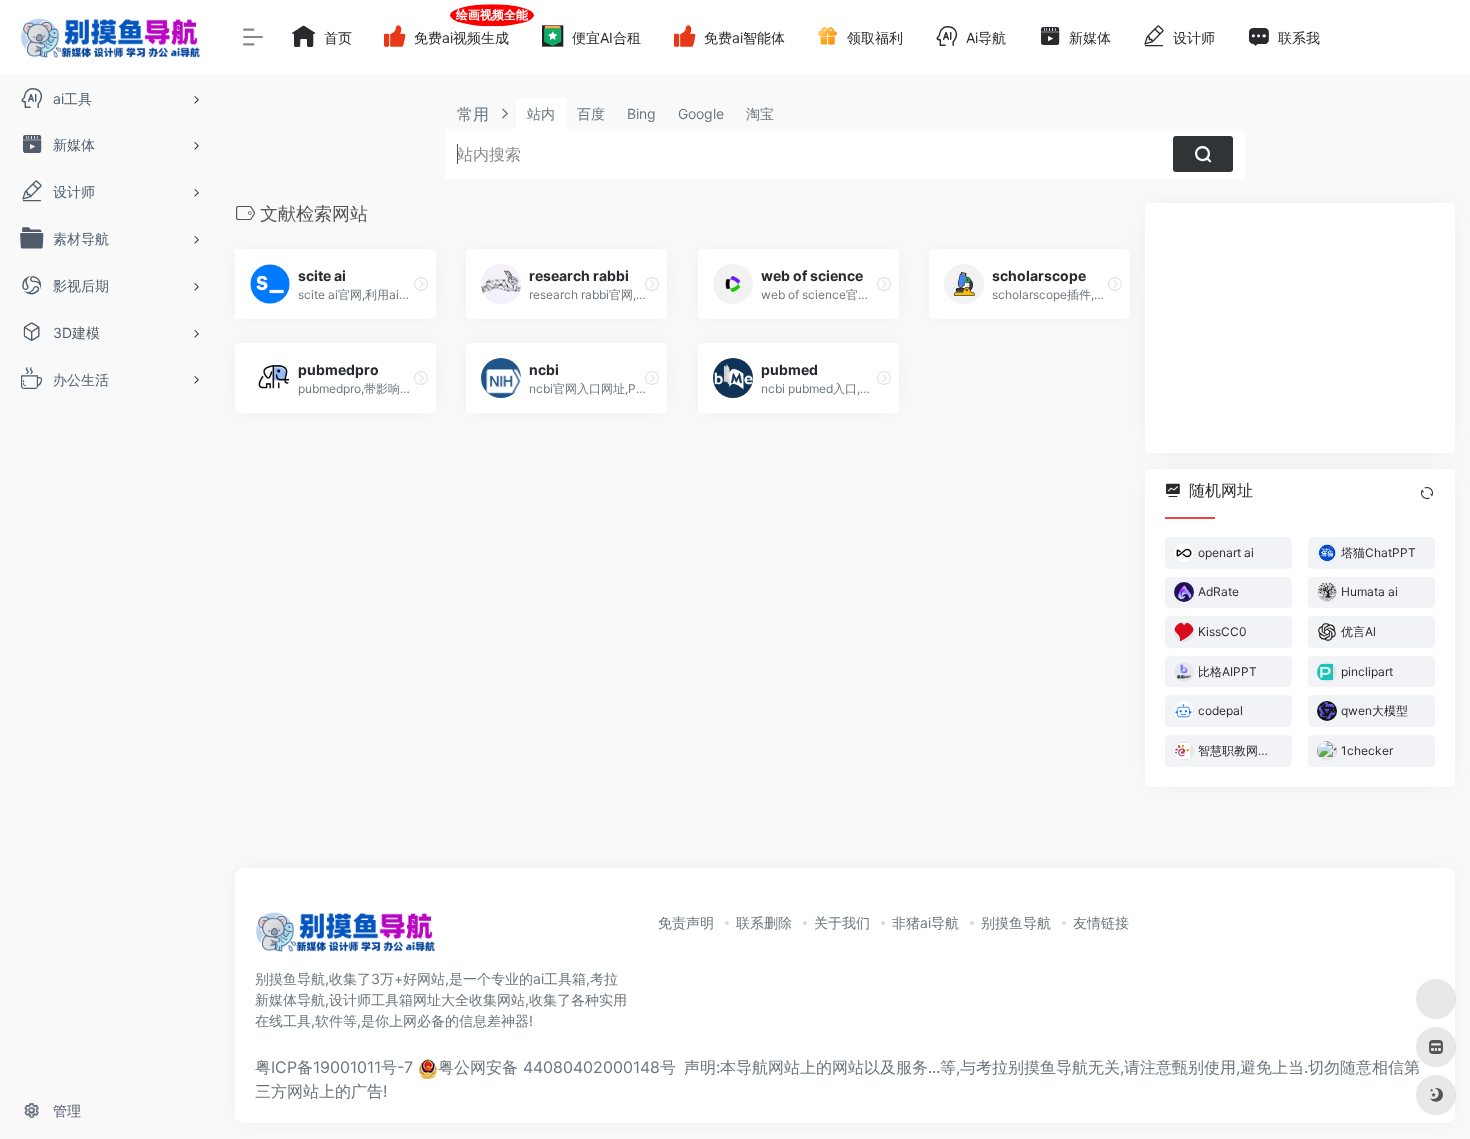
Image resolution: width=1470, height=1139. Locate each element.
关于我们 (842, 922)
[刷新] (1427, 493)
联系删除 (764, 922)
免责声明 (686, 922)
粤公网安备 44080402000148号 (557, 1067)
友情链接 (1101, 922)
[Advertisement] (1300, 328)
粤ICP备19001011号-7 (334, 1067)
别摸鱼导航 (1016, 922)
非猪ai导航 (925, 922)
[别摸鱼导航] (345, 938)
